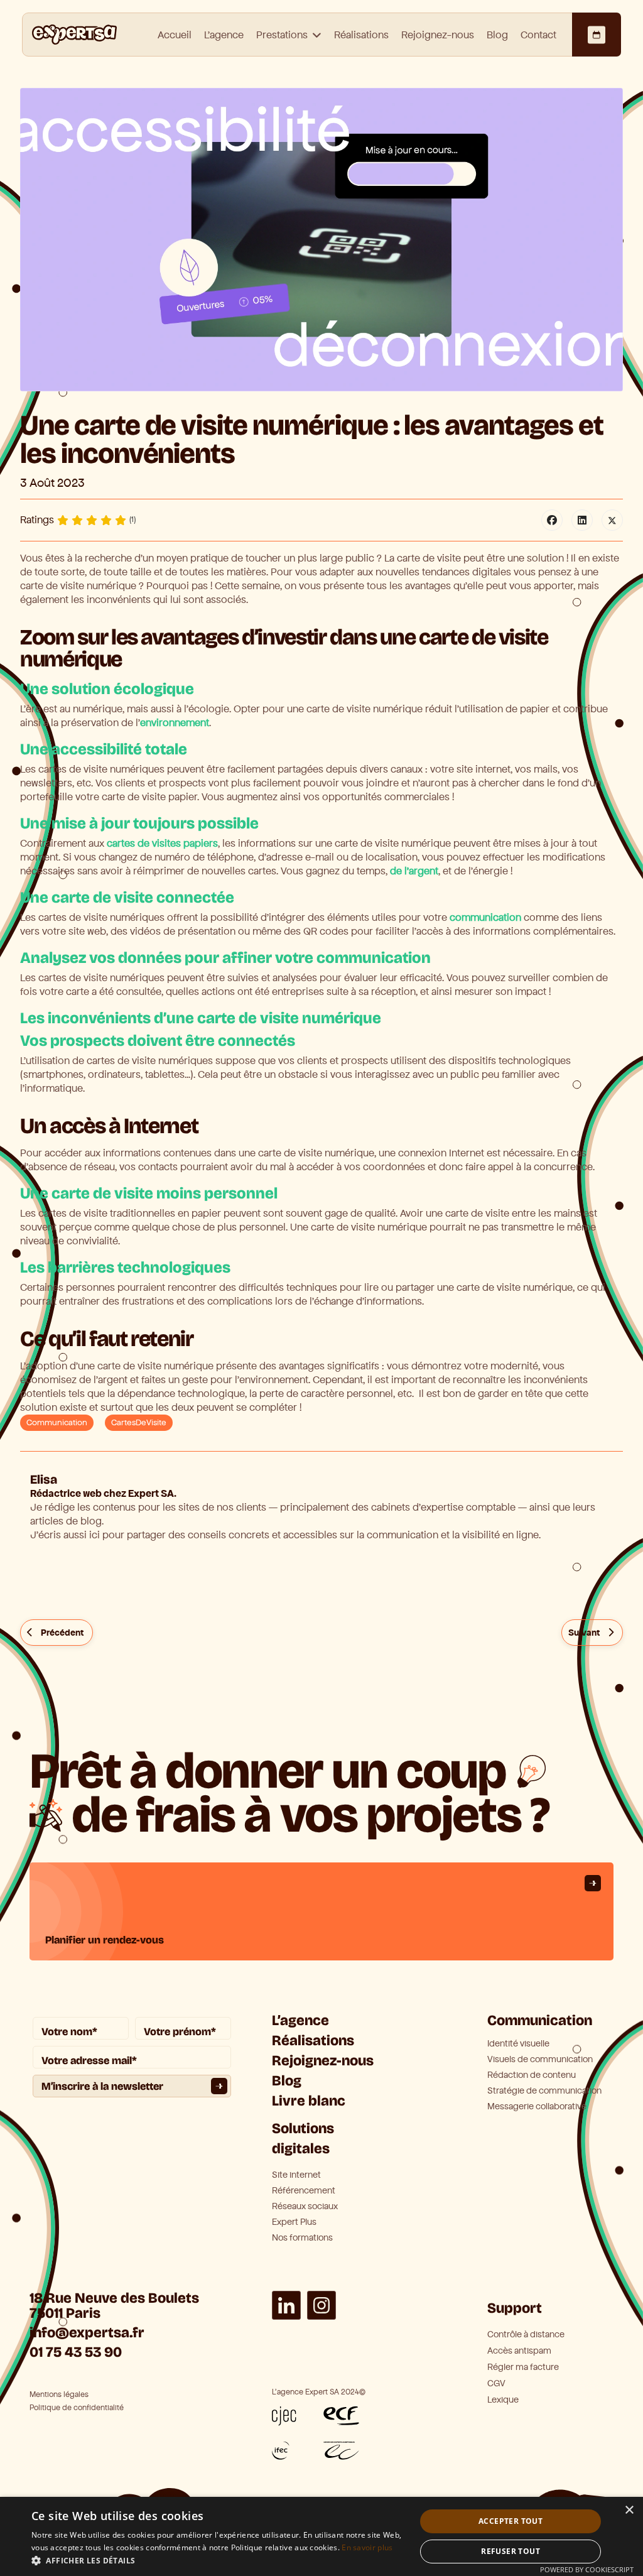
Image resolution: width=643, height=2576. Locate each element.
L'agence (224, 35)
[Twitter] (612, 520)
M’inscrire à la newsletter (102, 2086)
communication (485, 917)
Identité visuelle (518, 2044)
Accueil (175, 35)
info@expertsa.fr (87, 2333)
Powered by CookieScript (587, 2569)
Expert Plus (294, 2222)
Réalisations (361, 35)
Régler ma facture (523, 2367)
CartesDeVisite (139, 1423)
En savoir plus (367, 2547)
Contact (538, 35)
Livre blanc (309, 2101)
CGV (496, 2383)
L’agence (300, 2020)
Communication (57, 1423)
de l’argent (414, 871)
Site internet (296, 2175)
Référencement (304, 2191)
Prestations (282, 35)
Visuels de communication (540, 2060)
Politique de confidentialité (77, 2408)
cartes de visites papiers (162, 843)
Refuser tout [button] (511, 2551)
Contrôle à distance (526, 2334)
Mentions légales (59, 2395)
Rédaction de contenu (532, 2075)
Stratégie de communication (544, 2091)
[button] (218, 2560)
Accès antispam (519, 2351)
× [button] (629, 2510)
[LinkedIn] (582, 520)
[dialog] (321, 2536)
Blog (497, 35)
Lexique (503, 2400)
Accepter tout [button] (511, 2521)
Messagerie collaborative (537, 2107)
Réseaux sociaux (305, 2207)
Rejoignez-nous (438, 35)
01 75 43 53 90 (76, 2352)
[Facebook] (552, 520)
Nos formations (302, 2238)
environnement (175, 723)
